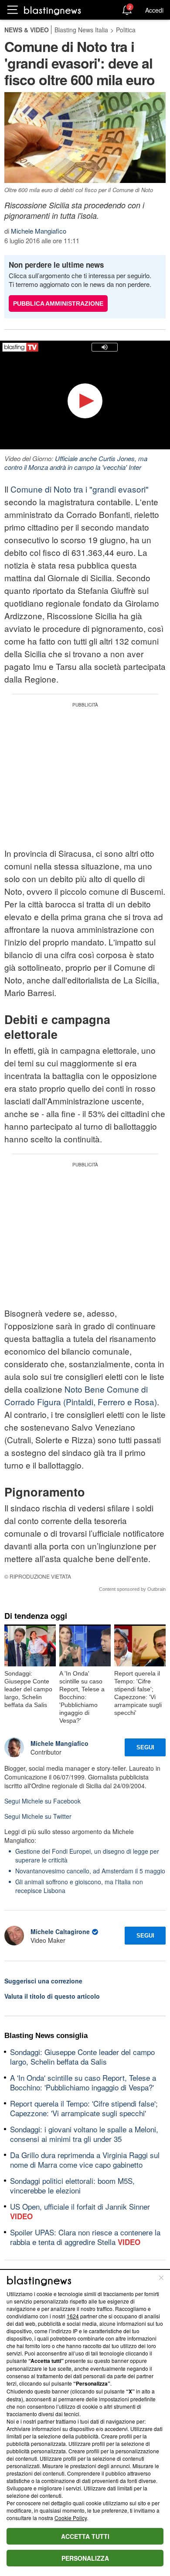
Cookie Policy (71, 2518)
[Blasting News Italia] (53, 10)
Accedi (154, 10)
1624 (73, 2316)
